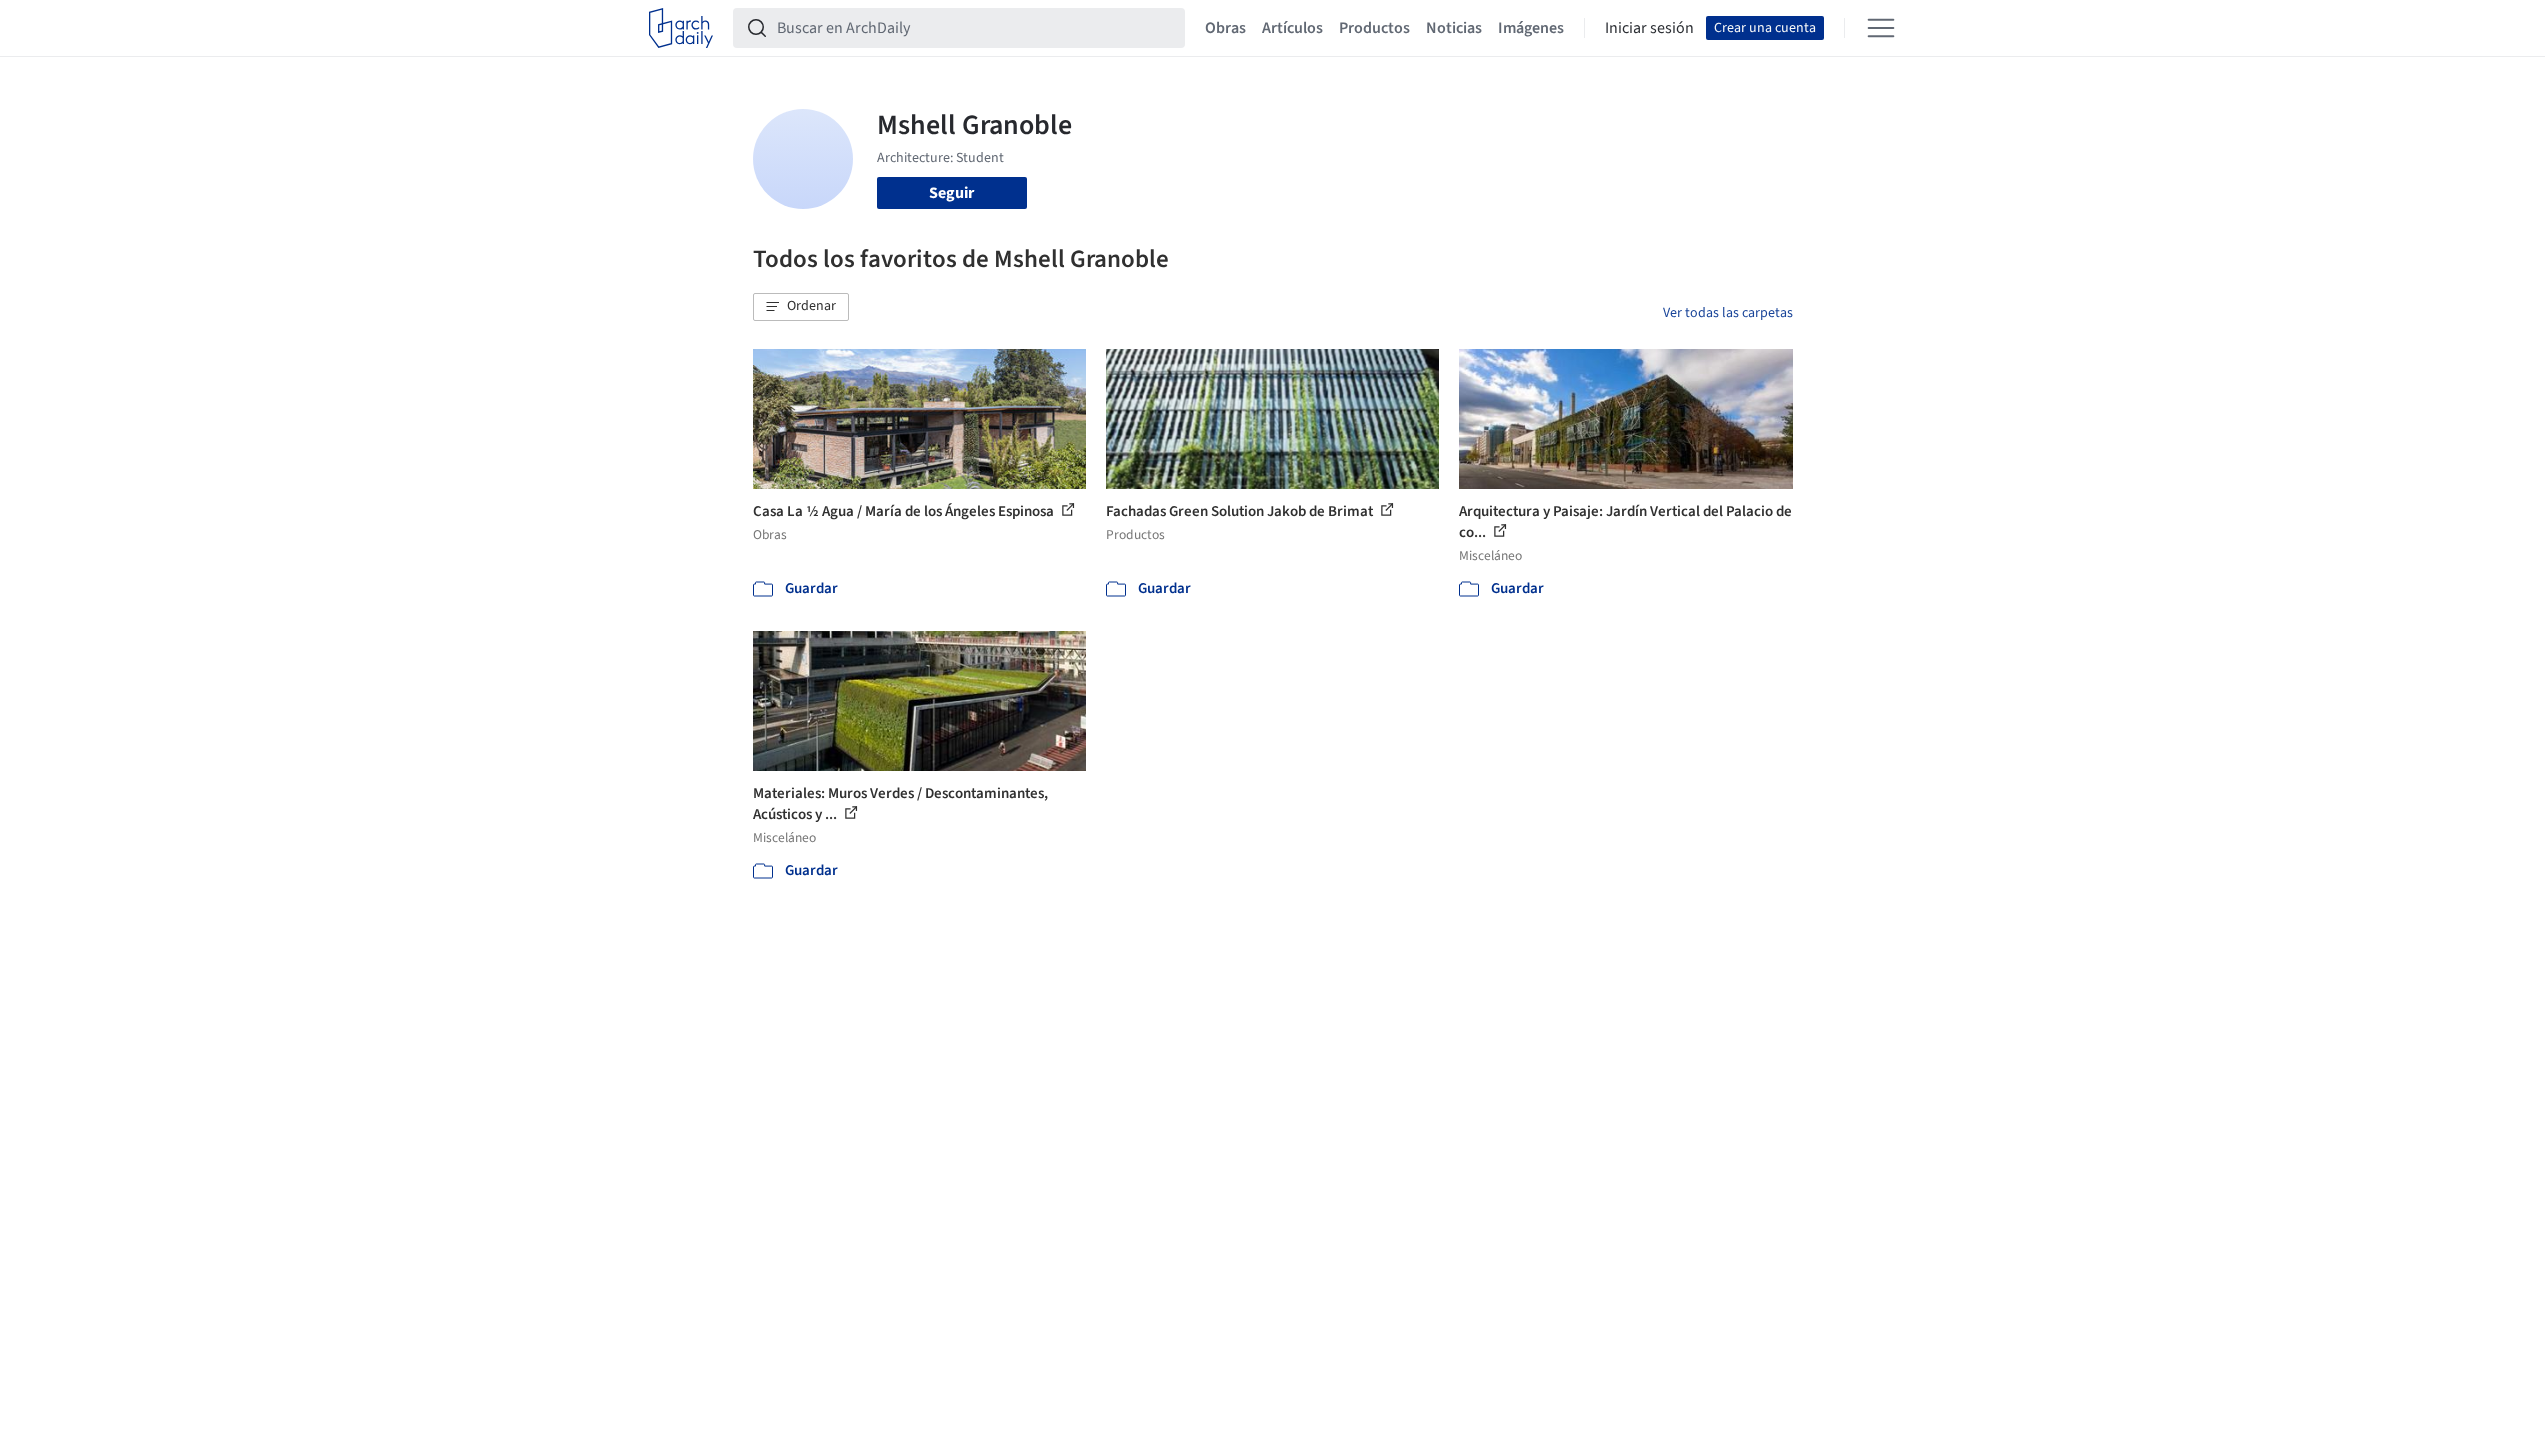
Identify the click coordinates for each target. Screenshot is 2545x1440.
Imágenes (1531, 28)
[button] (801, 307)
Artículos (1292, 28)
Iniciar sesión (1649, 28)
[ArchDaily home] (681, 28)
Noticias (1454, 28)
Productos (1374, 28)
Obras (1225, 28)
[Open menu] (1881, 28)
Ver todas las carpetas (1728, 313)
